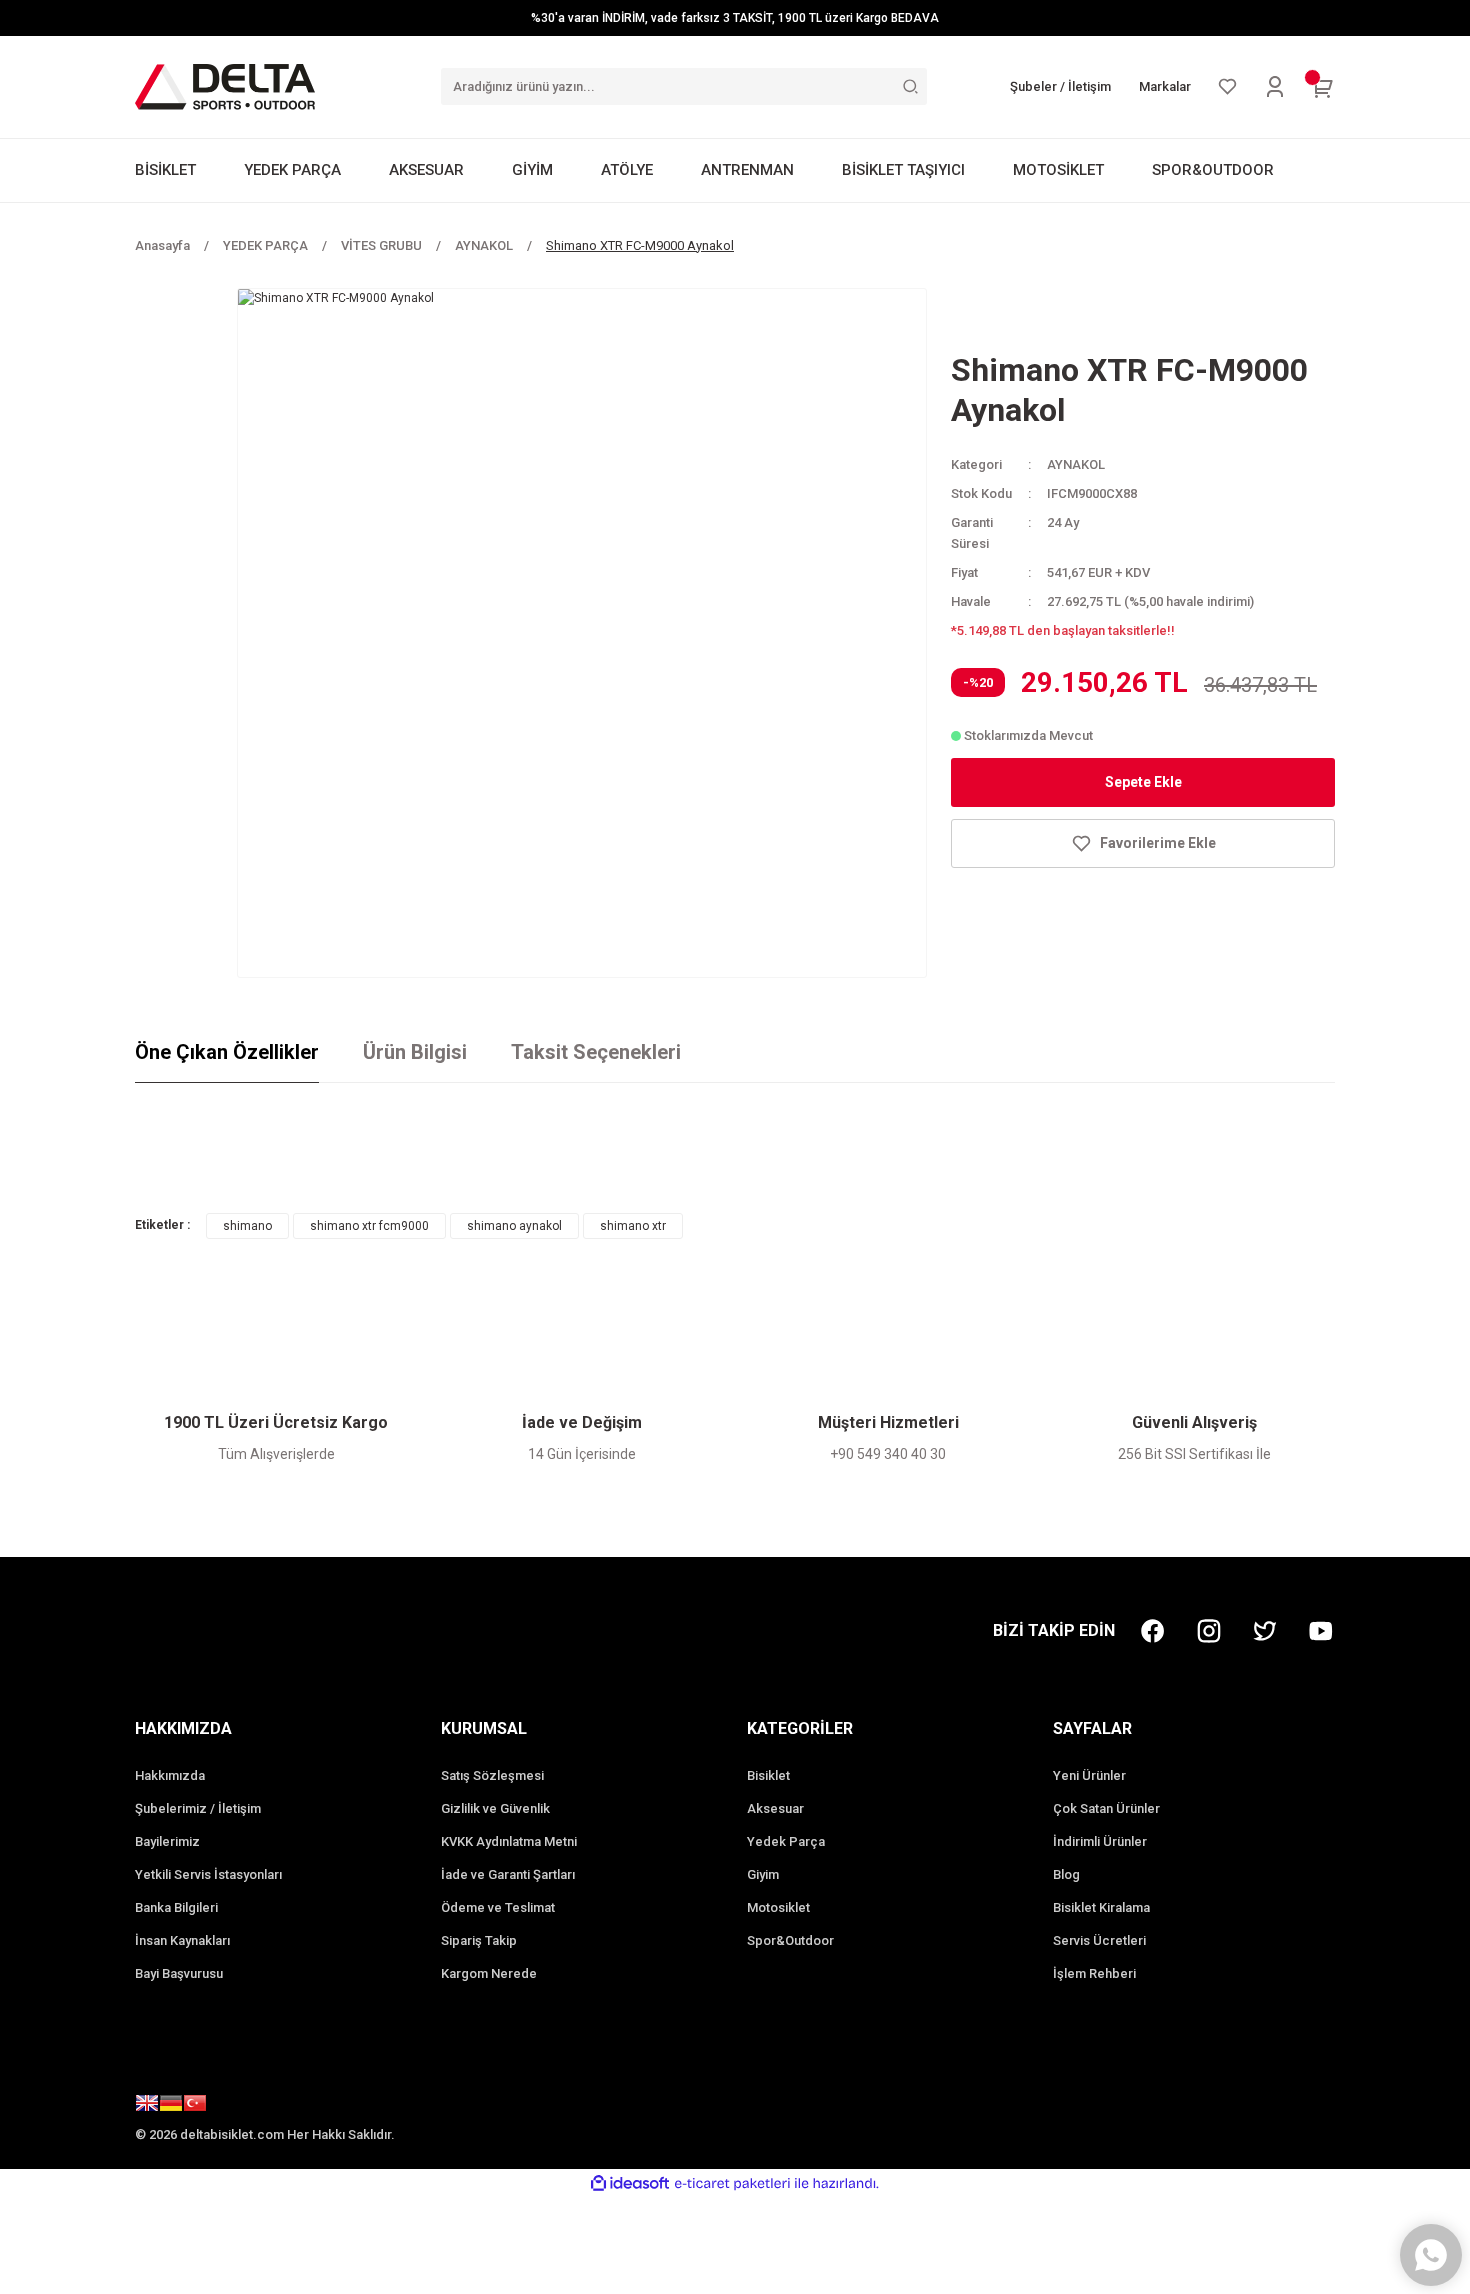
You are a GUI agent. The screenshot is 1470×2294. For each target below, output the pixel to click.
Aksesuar (775, 1808)
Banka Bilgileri (176, 1907)
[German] (171, 2106)
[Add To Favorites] (1143, 843)
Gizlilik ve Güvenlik (495, 1808)
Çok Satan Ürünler (1106, 1808)
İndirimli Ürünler (1100, 1841)
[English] (147, 2106)
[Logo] (225, 86)
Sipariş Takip (479, 1940)
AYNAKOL (1076, 464)
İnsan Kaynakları (182, 1940)
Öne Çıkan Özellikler (227, 1052)
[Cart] (1323, 87)
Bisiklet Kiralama (1101, 1907)
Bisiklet (768, 1775)
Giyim (763, 1874)
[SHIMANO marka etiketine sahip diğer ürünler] (1021, 317)
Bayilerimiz (167, 1841)
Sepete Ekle (1143, 782)
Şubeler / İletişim (1060, 86)
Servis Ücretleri (1099, 1940)
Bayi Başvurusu (179, 1973)
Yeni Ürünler (1089, 1775)
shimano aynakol (514, 1226)
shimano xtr (633, 1226)
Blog (1066, 1874)
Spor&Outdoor (790, 1940)
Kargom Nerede (489, 1973)
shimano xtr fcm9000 (369, 1226)
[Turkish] (195, 2106)
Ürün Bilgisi (415, 1052)
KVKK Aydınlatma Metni (509, 1841)
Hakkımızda (170, 1775)
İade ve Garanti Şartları (508, 1874)
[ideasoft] (630, 2183)
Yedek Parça (786, 1841)
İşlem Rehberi (1094, 1973)
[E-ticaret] (732, 2183)
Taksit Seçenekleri (596, 1052)
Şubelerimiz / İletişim (198, 1808)
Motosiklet (778, 1907)
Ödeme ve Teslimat (498, 1907)
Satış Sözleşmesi (492, 1775)
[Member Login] (1275, 87)
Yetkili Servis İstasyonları (208, 1874)
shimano (247, 1226)
